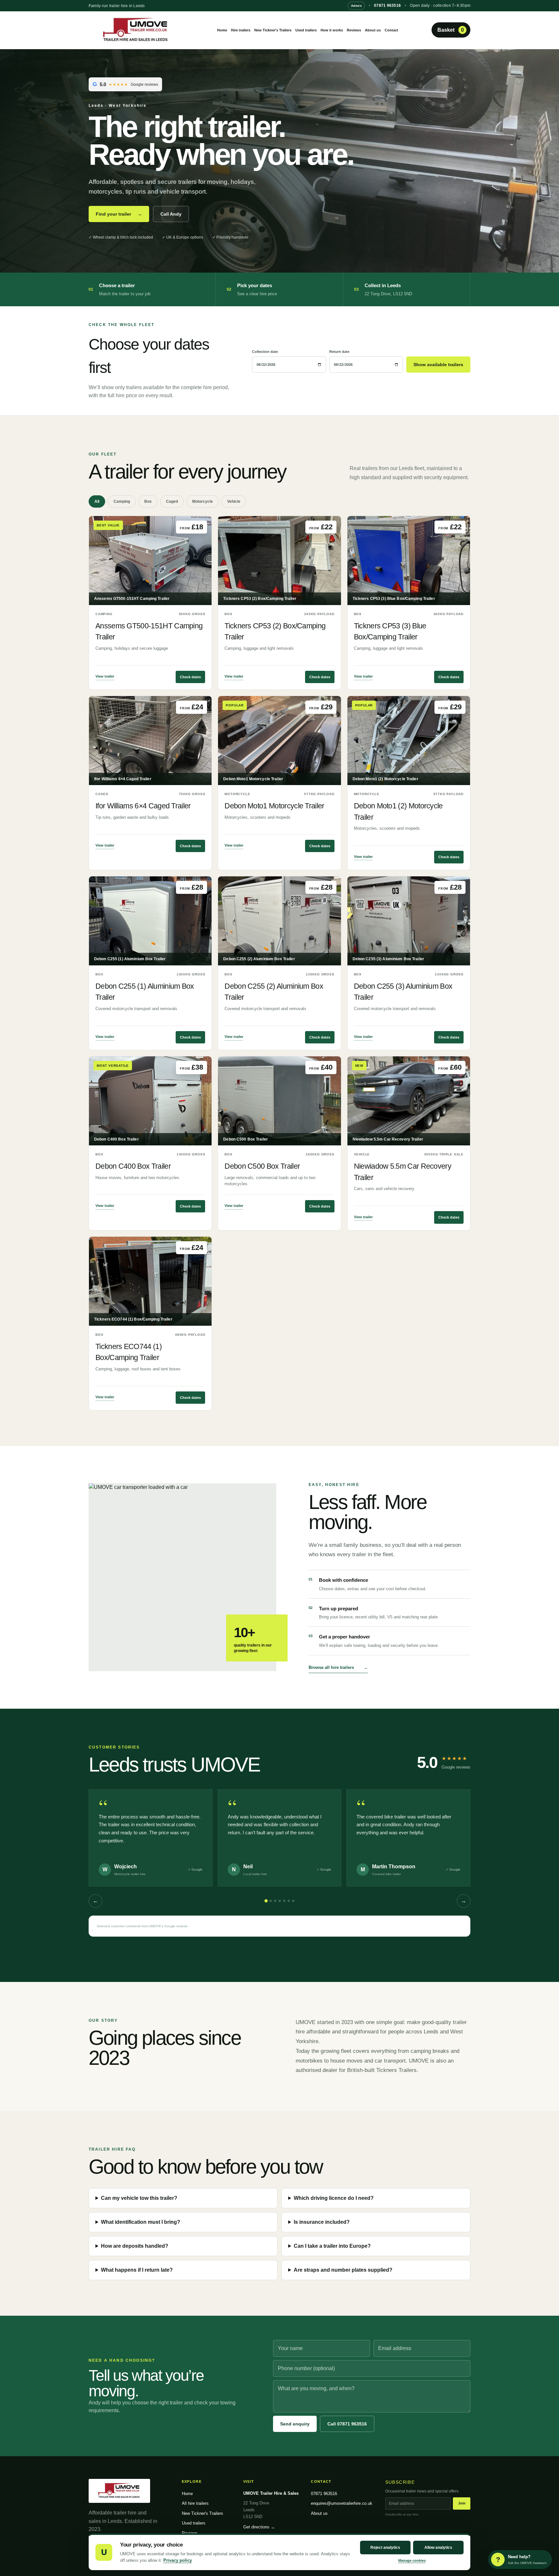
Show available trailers (438, 365)
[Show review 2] (271, 1901)
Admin (356, 6)
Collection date (265, 352)
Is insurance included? (322, 2222)
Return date (339, 352)
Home (222, 30)
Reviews (354, 30)
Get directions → (259, 2527)
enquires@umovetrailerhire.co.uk (342, 2503)
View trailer (105, 676)
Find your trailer (119, 214)
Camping (122, 501)
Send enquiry (295, 2424)
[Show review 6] (289, 1901)
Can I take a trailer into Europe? (332, 2246)
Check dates (190, 677)
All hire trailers (195, 2503)
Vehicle (234, 501)
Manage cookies (412, 2560)
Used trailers (306, 30)
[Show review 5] (284, 1901)
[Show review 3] (275, 1901)
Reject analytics (385, 2548)
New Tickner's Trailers (273, 30)
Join (462, 2503)
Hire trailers (241, 30)
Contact (391, 30)
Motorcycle (203, 501)
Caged (172, 501)
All (97, 501)
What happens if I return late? (137, 2270)
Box (148, 501)
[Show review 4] (280, 1901)
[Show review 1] (266, 1901)
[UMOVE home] (136, 30)
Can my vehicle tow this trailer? (139, 2198)
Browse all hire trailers (338, 1667)
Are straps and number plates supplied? (343, 2270)
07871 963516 (387, 6)
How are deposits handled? (135, 2246)
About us (373, 30)
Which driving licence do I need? (334, 2198)
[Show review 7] (293, 1901)
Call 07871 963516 (347, 2424)
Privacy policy (178, 2560)
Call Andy (171, 214)
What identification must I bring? (141, 2222)
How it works (332, 30)
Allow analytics (438, 2548)
